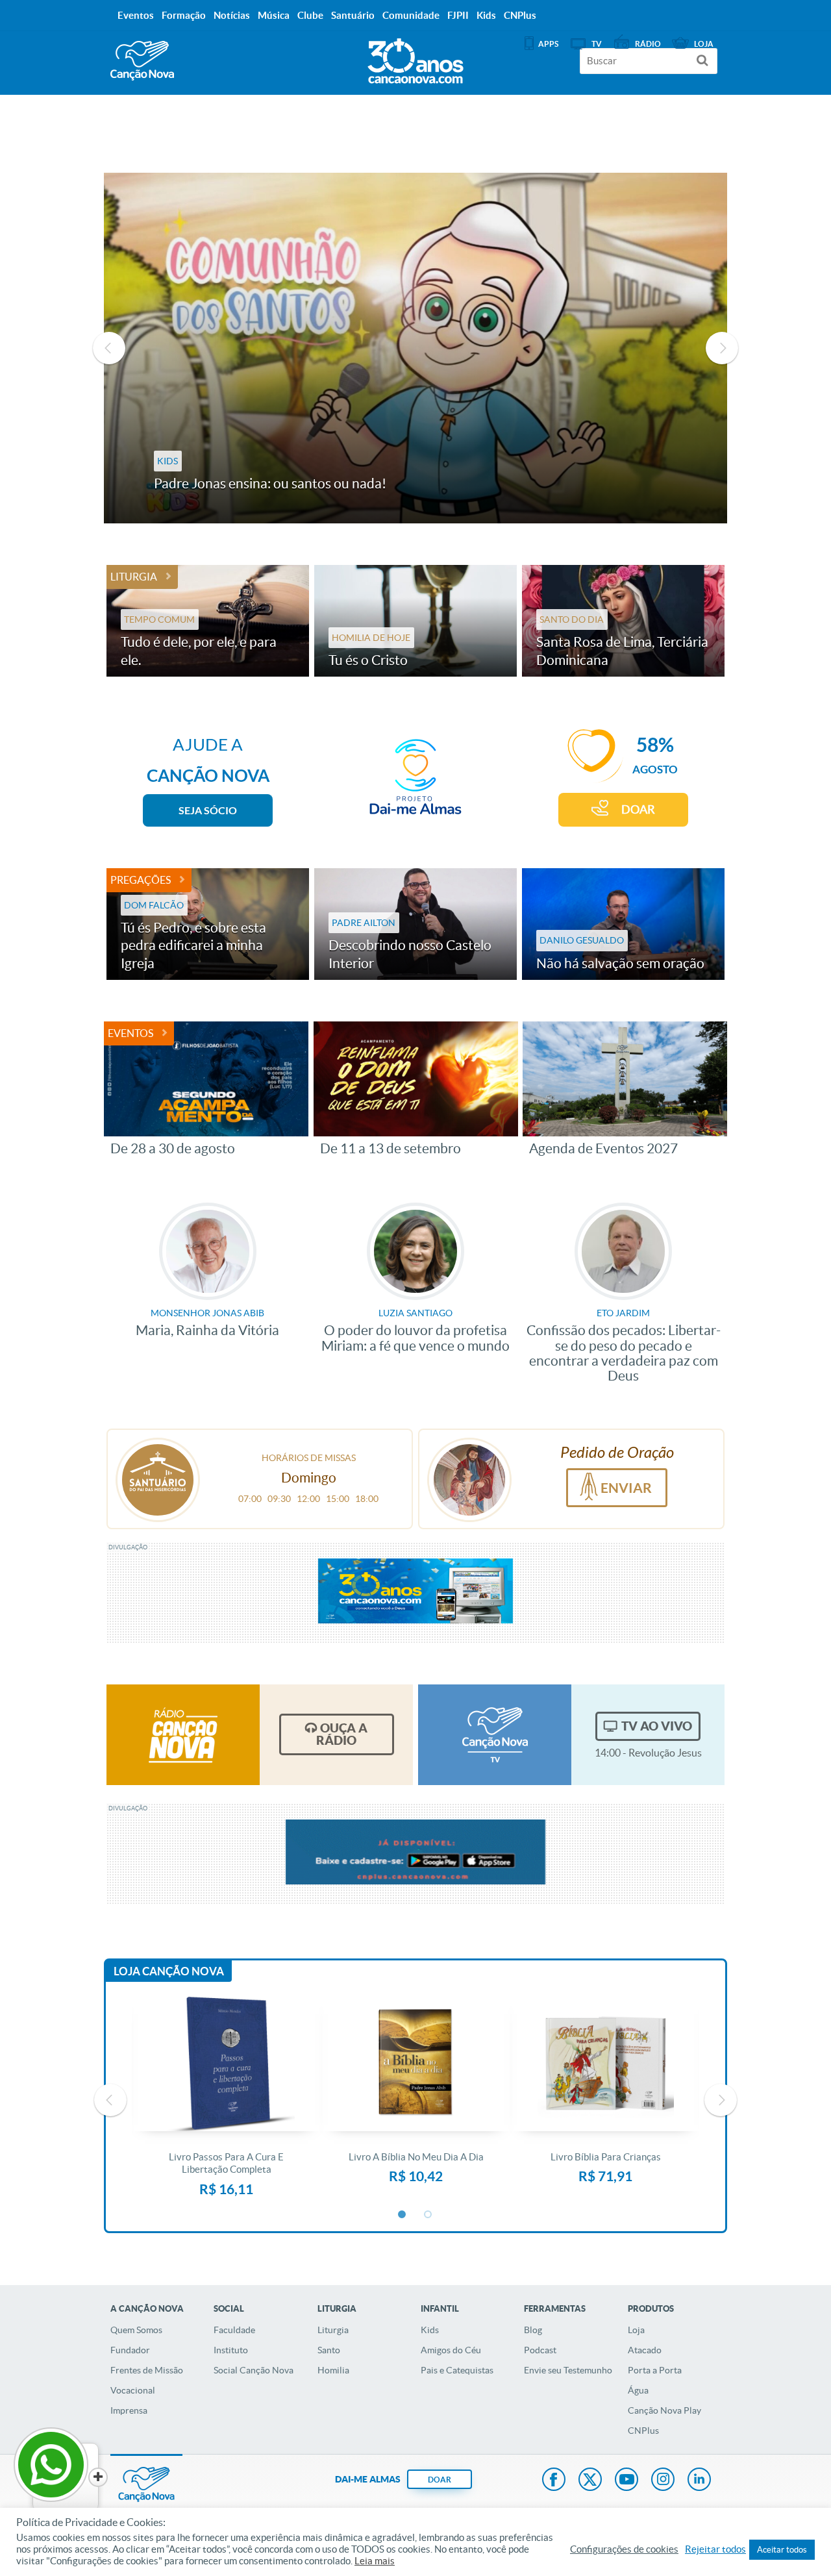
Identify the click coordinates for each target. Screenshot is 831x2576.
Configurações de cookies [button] (624, 2549)
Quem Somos (136, 2330)
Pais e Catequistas (457, 2370)
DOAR (638, 809)
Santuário (353, 15)
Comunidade (411, 15)
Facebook (554, 2481)
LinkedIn (699, 2481)
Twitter (590, 2481)
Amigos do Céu (451, 2350)
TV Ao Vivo (657, 1726)
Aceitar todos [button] (782, 2550)
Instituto (231, 2350)
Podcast (540, 2350)
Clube (310, 15)
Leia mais (375, 2561)
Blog (533, 2330)
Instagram (663, 2481)
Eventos (130, 1033)
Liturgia (134, 577)
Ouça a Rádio (342, 1734)
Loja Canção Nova (169, 1971)
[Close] (98, 2477)
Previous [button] (109, 348)
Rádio (648, 44)
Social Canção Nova (254, 2370)
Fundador (130, 2350)
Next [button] (722, 348)
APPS (548, 44)
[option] (415, 348)
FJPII (458, 15)
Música (274, 15)
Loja (636, 2330)
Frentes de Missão (147, 2370)
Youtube (626, 2481)
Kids (430, 2330)
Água (638, 2390)
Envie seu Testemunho (568, 2370)
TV (597, 44)
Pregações (141, 880)
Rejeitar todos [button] (715, 2549)
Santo (329, 2350)
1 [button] (403, 2215)
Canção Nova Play (664, 2410)
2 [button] (428, 2215)
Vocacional (133, 2390)
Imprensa (129, 2410)
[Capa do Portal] (415, 58)
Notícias (232, 15)
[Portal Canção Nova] (142, 61)
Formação (184, 15)
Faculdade (234, 2330)
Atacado (645, 2350)
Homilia (333, 2370)
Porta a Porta (655, 2370)
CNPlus (643, 2431)
